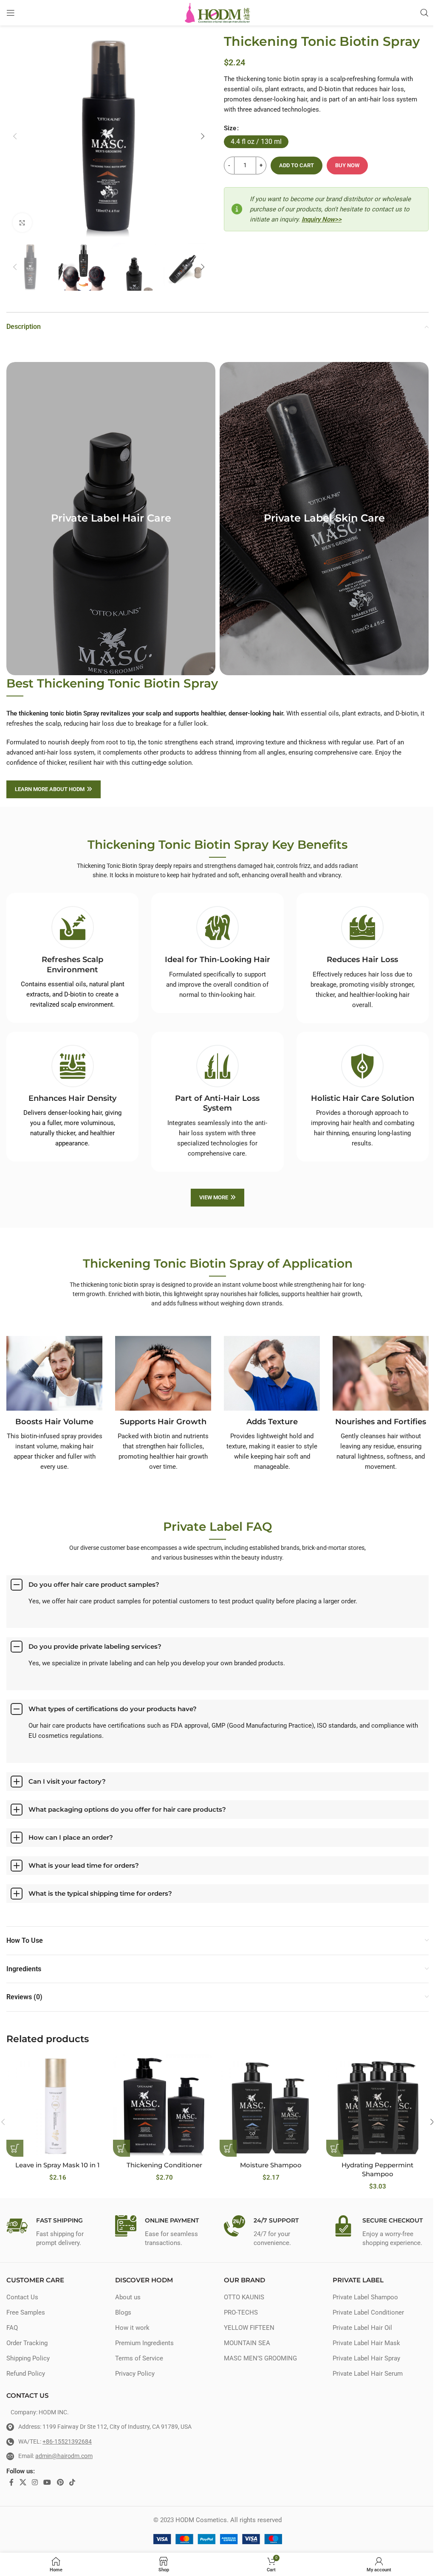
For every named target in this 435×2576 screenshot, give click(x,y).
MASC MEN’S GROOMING (260, 2358)
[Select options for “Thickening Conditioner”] (121, 2148)
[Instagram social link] (35, 2482)
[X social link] (23, 2482)
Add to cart (297, 165)
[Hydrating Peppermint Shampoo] (377, 2106)
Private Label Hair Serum (368, 2374)
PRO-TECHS (241, 2312)
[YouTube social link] (47, 2482)
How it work (132, 2328)
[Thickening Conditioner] (164, 2106)
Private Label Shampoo (365, 2297)
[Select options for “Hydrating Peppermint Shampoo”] (335, 2148)
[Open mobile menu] (11, 13)
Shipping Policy (28, 2358)
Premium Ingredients (144, 2343)
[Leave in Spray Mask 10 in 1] (58, 2106)
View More (214, 1197)
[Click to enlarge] (22, 223)
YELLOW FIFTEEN (249, 2328)
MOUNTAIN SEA (247, 2343)
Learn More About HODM (50, 789)
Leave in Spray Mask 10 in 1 (58, 2165)
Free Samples (26, 2312)
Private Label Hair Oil (362, 2328)
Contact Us (22, 2297)
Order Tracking (27, 2343)
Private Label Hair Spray (366, 2358)
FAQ (12, 2328)
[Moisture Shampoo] (271, 2106)
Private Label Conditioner (368, 2312)
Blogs (123, 2312)
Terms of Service (139, 2358)
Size (230, 128)
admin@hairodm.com (64, 2456)
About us (128, 2297)
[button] (15, 136)
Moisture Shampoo (271, 2165)
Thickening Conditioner (164, 2165)
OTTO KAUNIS (244, 2297)
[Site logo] (218, 12)
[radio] (256, 142)
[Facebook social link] (11, 2482)
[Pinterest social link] (60, 2482)
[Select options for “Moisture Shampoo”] (228, 2148)
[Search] (424, 13)
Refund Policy (26, 2374)
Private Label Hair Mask (366, 2343)
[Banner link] (111, 519)
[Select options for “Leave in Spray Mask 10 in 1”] (15, 2148)
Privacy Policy (135, 2374)
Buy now (347, 165)
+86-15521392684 (67, 2441)
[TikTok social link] (72, 2482)
